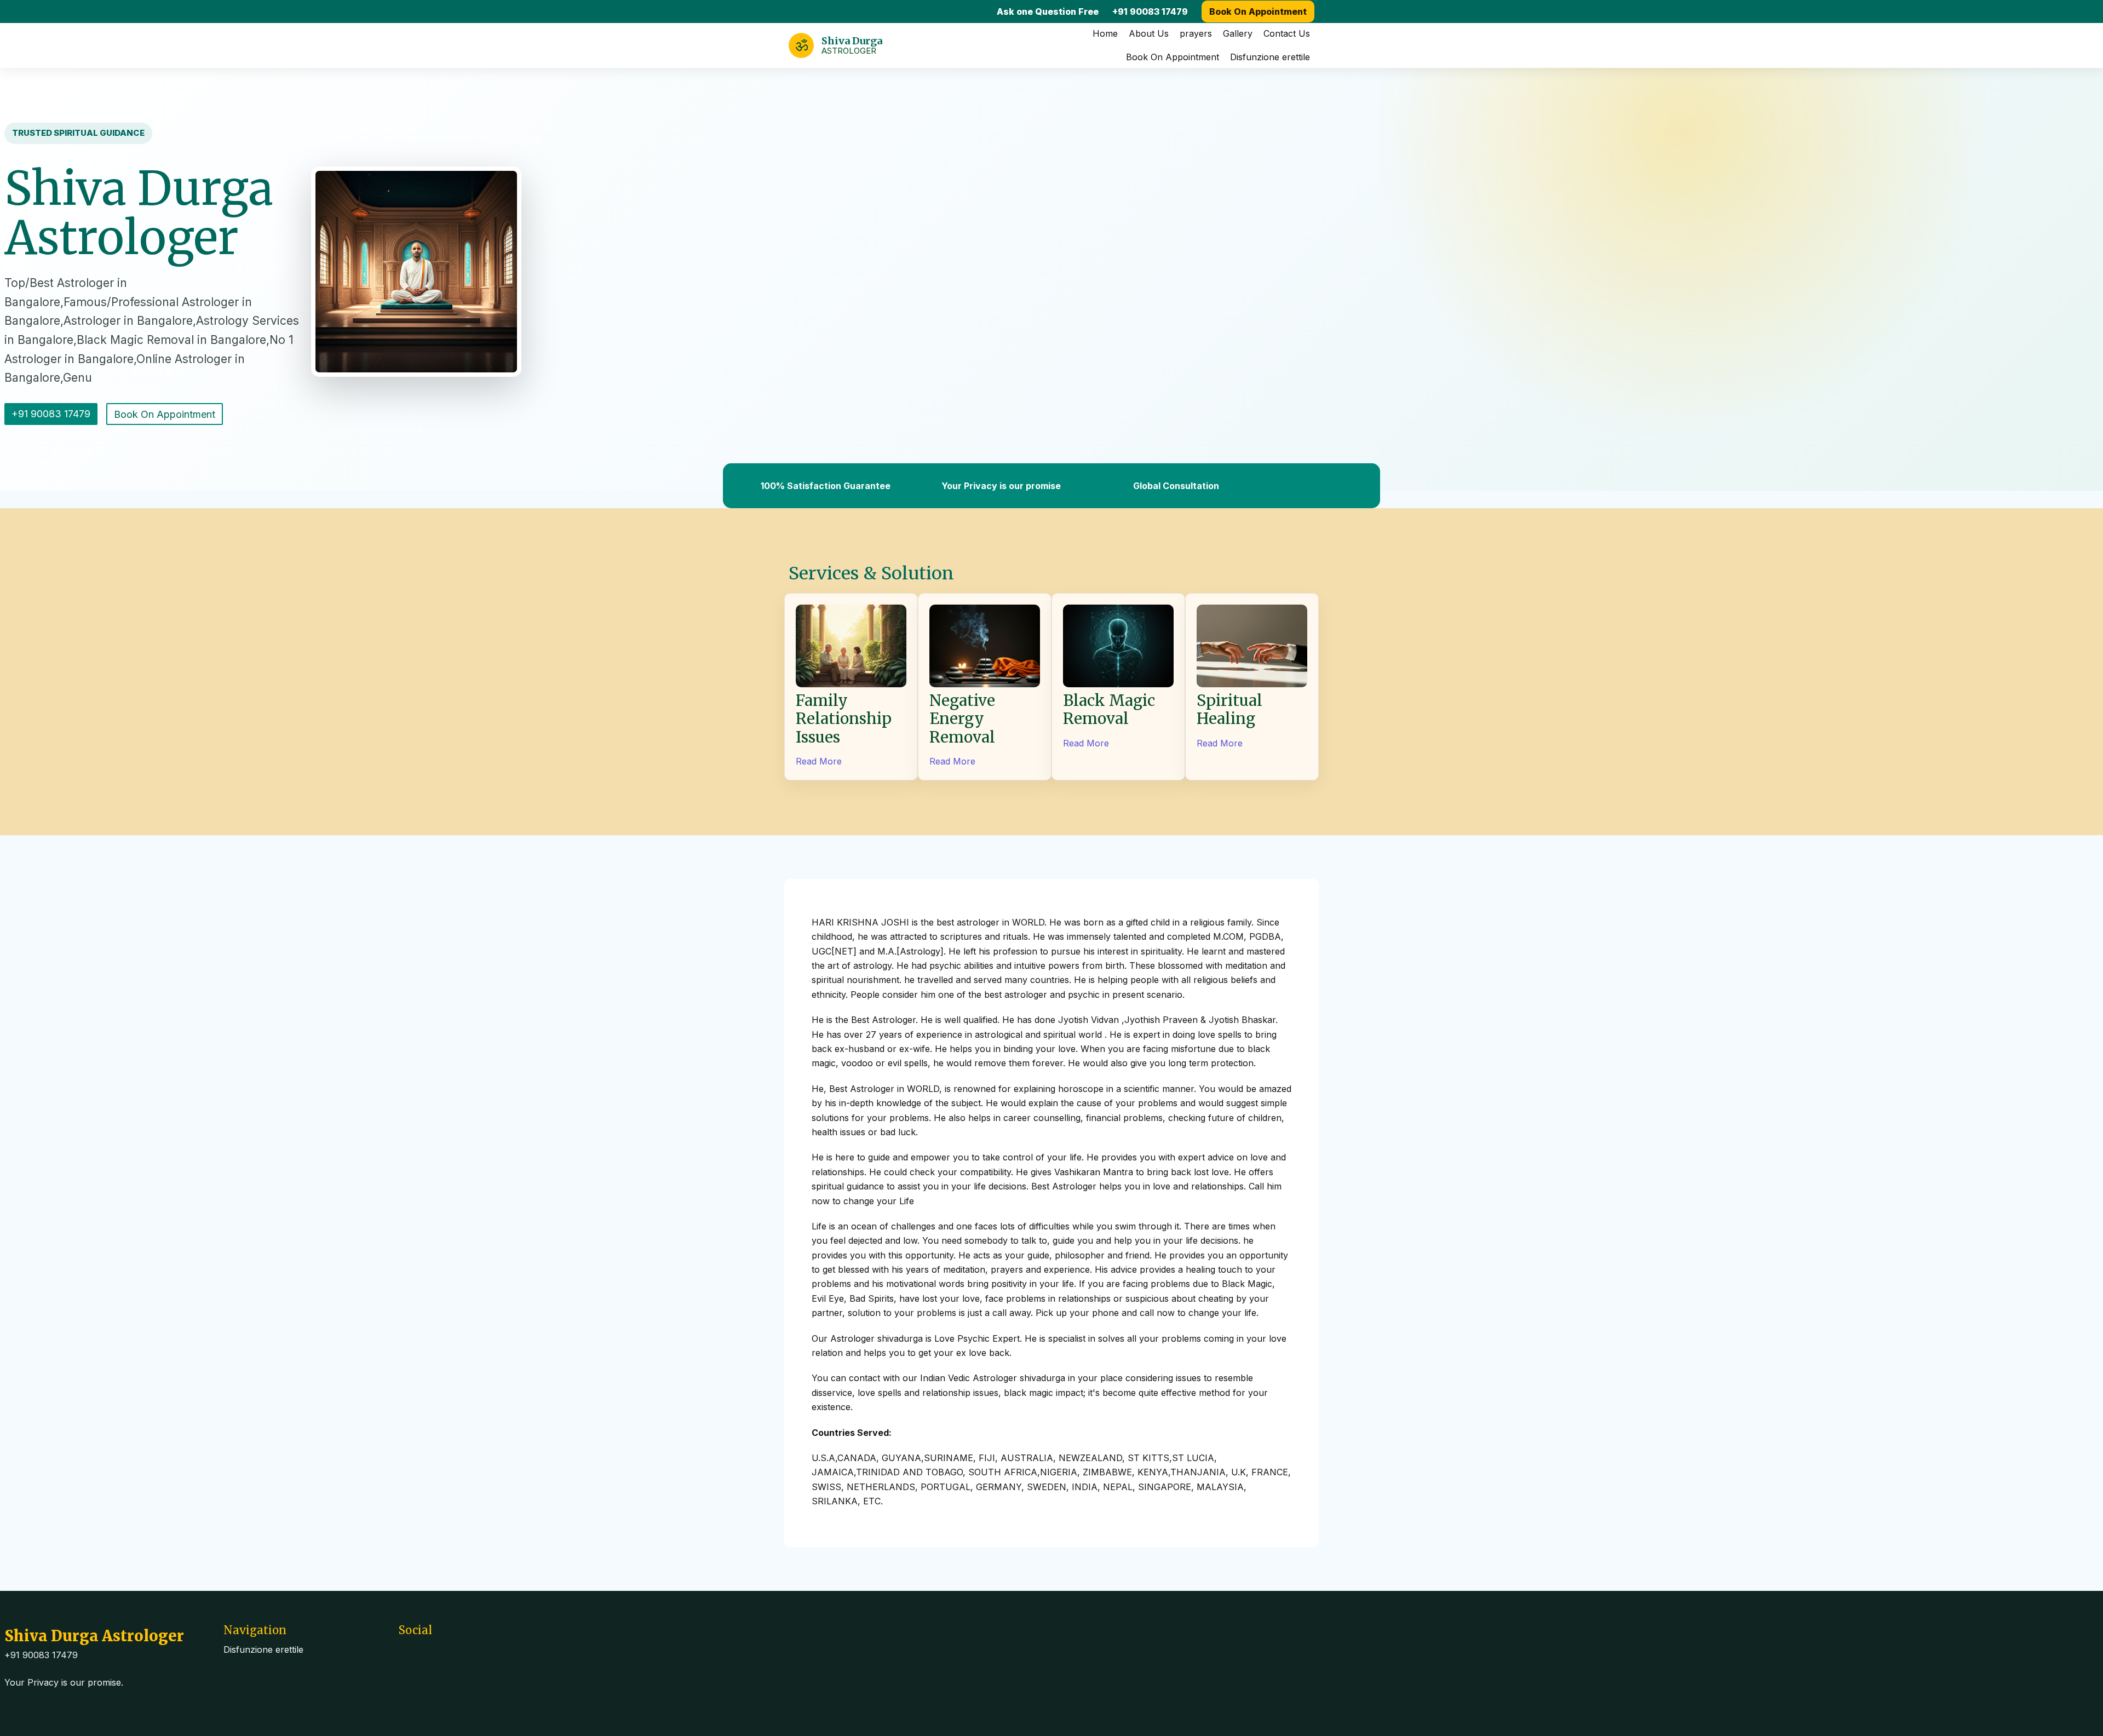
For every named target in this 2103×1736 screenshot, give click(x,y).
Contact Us (1287, 33)
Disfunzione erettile (1270, 57)
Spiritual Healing (1229, 710)
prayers (1196, 33)
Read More (819, 761)
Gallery (1238, 33)
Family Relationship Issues (844, 719)
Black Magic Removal (1109, 710)
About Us (1149, 33)
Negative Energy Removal (962, 719)
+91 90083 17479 (1150, 12)
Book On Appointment (1258, 12)
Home (1105, 33)
